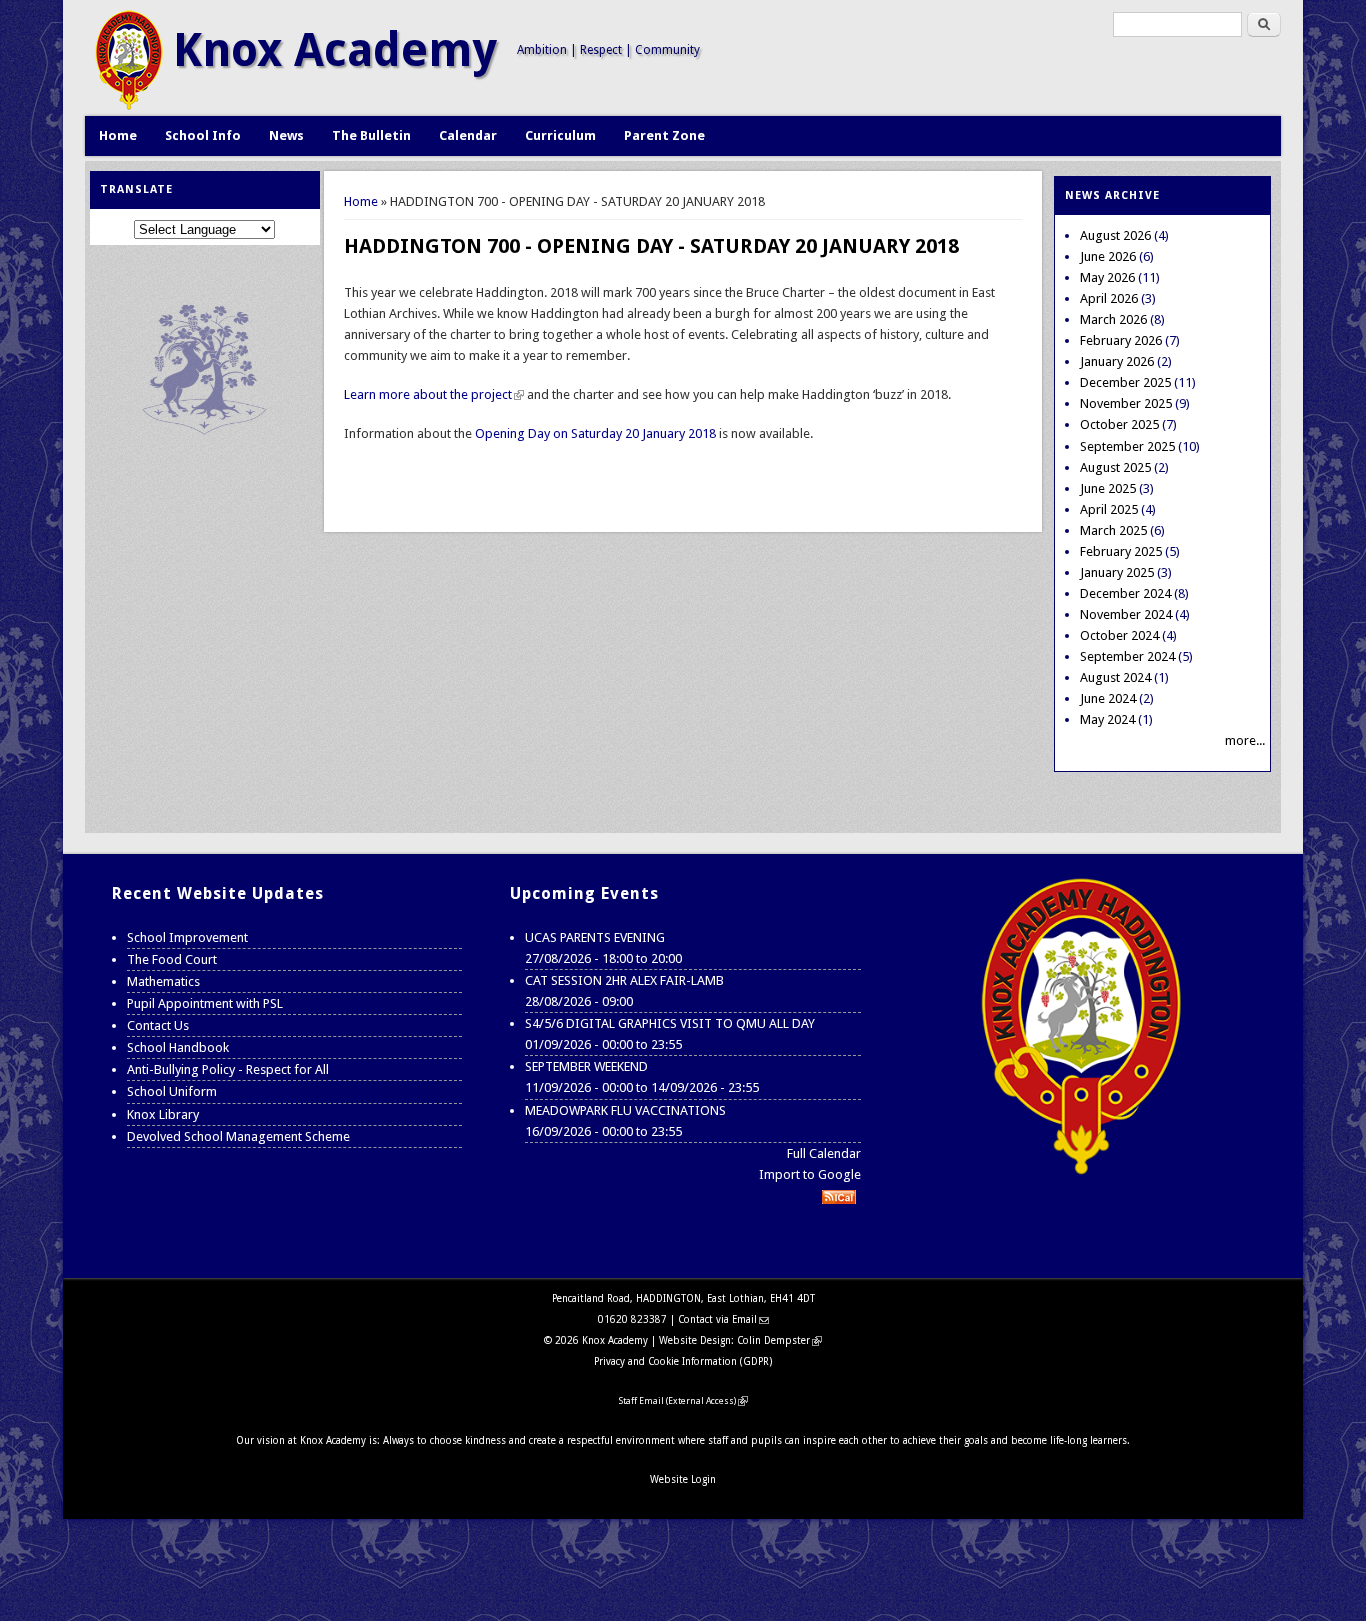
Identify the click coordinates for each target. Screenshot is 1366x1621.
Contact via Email (723, 1319)
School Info (203, 135)
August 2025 (1115, 467)
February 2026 (1121, 340)
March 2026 (1113, 319)
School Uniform (172, 1091)
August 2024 (1115, 677)
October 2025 (1119, 424)
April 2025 (1109, 509)
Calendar (468, 135)
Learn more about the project (434, 394)
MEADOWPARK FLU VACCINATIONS (625, 1110)
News (286, 135)
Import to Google (810, 1174)
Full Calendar (824, 1153)
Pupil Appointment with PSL (205, 1003)
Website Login (683, 1479)
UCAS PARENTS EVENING (595, 937)
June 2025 (1108, 488)
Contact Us (158, 1025)
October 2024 (1119, 635)
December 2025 (1125, 382)
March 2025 (1113, 530)
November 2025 (1126, 403)
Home (118, 135)
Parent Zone (664, 135)
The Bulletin (371, 135)
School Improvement (187, 937)
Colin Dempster (779, 1340)
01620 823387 (632, 1319)
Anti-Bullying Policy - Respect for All (228, 1069)
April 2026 (1109, 298)
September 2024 (1127, 656)
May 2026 (1107, 277)
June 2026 (1108, 256)
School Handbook (178, 1047)
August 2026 (1115, 235)
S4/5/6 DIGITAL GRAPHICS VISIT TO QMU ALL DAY (670, 1023)
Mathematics (163, 981)
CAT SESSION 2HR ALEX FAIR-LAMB (624, 980)
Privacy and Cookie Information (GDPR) (683, 1361)
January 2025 (1117, 572)
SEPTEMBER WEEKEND (586, 1066)
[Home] (129, 105)
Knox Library (163, 1114)
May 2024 (1107, 719)
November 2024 (1126, 614)
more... (1245, 740)
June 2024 (1108, 698)
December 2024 (1125, 593)
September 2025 (1127, 446)
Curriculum (560, 135)
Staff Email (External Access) (683, 1401)
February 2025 (1121, 551)
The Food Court (172, 959)
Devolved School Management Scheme (238, 1136)
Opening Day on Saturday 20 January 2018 (595, 433)
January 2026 (1117, 361)
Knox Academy (335, 50)
